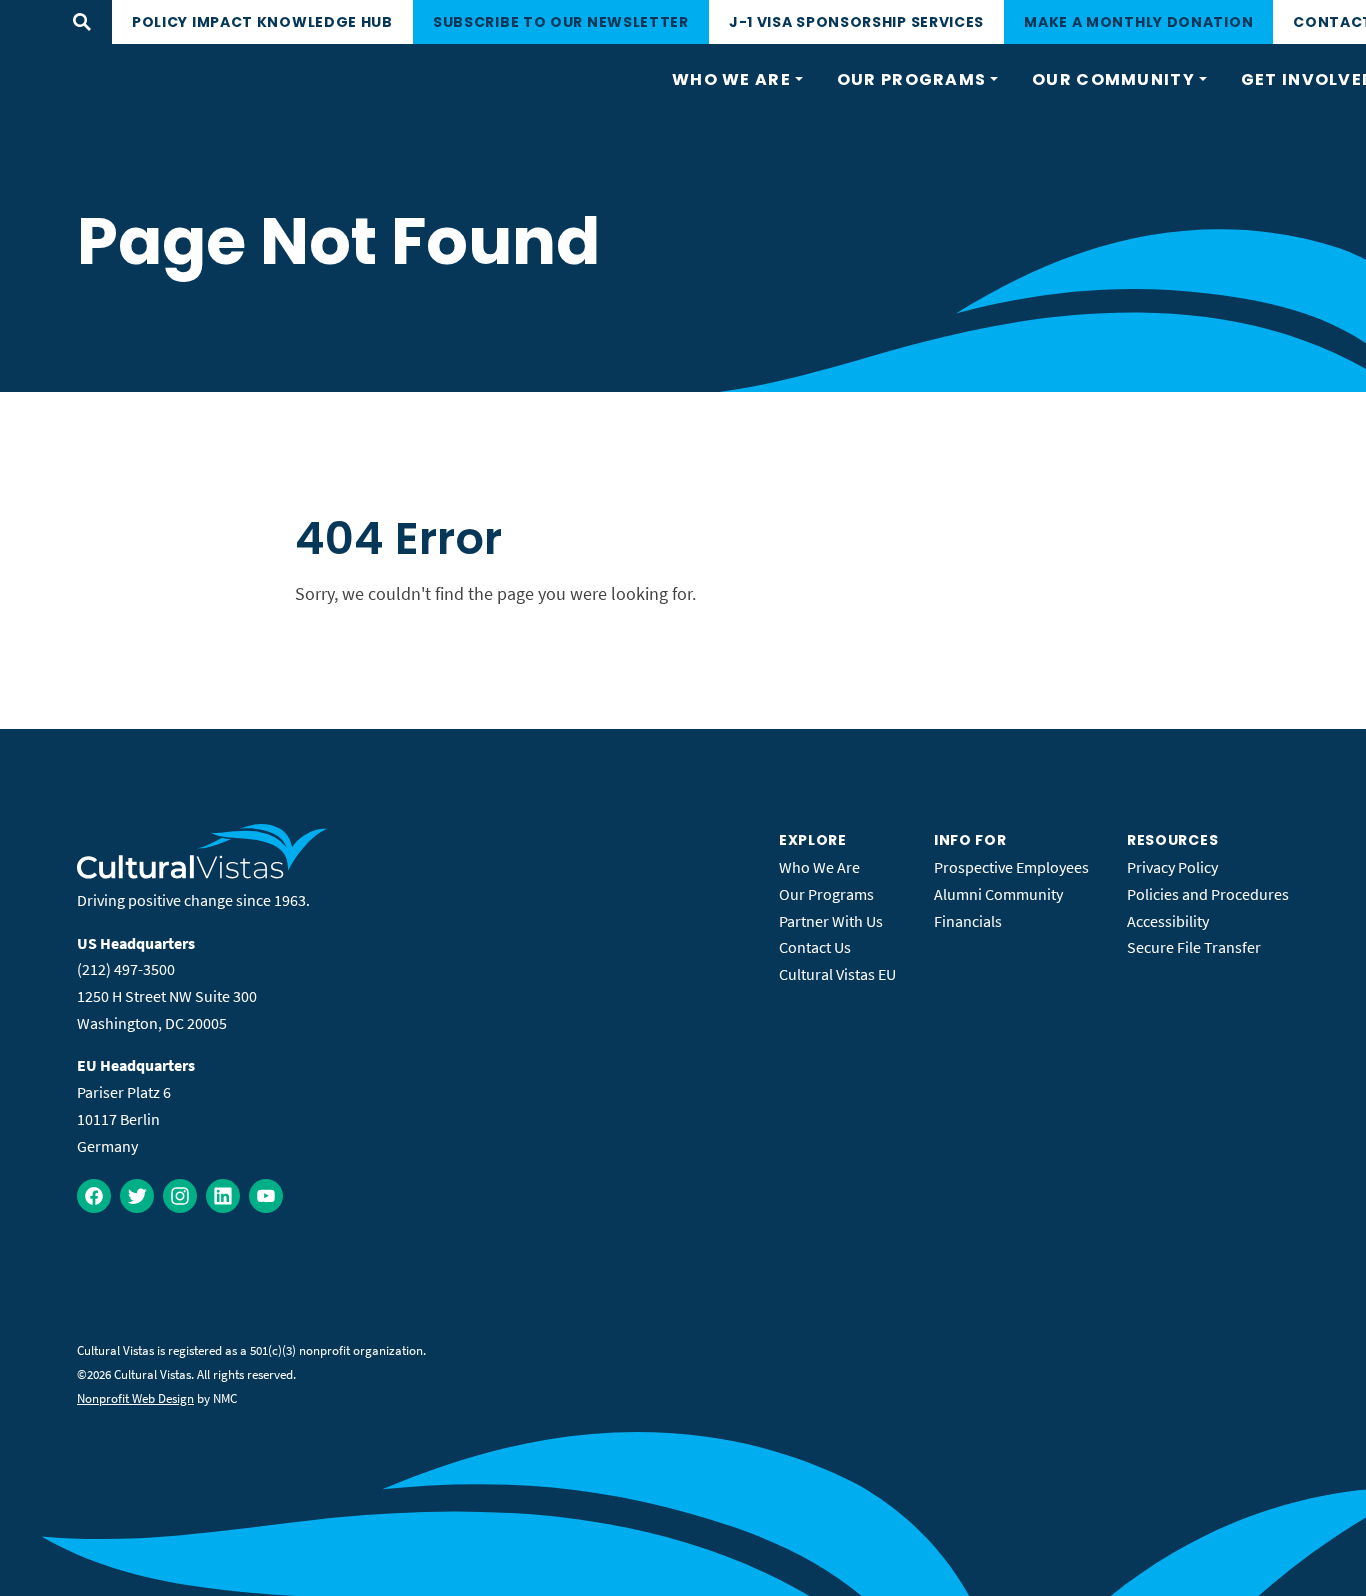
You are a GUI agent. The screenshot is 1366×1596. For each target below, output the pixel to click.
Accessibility (1168, 921)
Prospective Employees (1011, 867)
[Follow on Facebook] (94, 1196)
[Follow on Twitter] (137, 1196)
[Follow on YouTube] (266, 1196)
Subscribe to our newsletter (561, 22)
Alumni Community (998, 894)
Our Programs (826, 894)
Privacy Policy (1172, 867)
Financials (968, 921)
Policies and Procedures (1208, 894)
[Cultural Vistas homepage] (202, 873)
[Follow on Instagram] (180, 1196)
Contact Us (815, 947)
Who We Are (819, 867)
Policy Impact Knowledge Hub (262, 22)
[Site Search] (82, 22)
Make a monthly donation (1138, 22)
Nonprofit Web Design (135, 1398)
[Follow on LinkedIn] (223, 1196)
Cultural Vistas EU (837, 974)
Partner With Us (831, 921)
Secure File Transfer (1194, 947)
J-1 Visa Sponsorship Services (856, 22)
